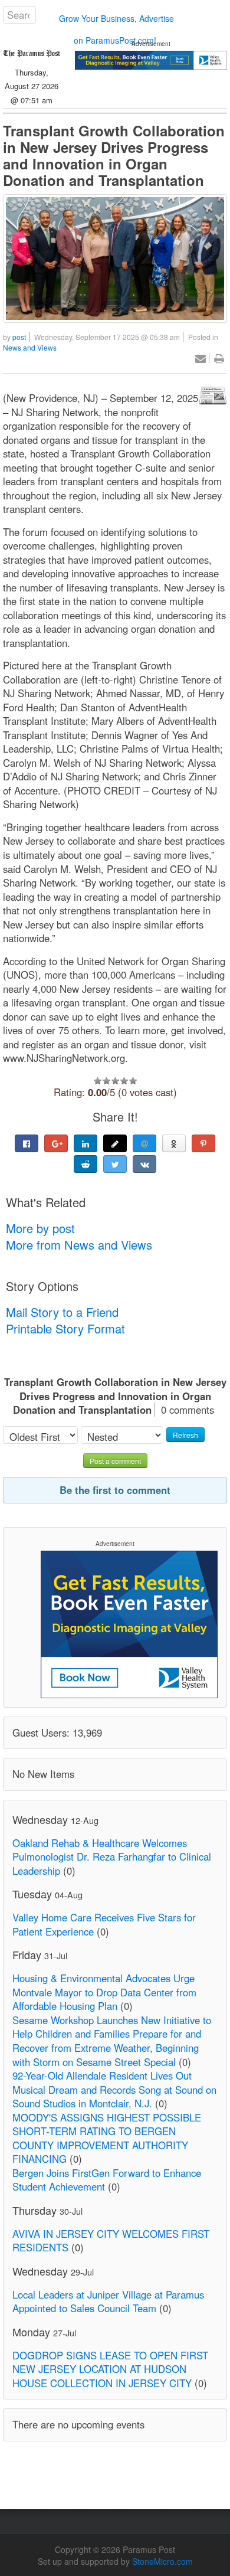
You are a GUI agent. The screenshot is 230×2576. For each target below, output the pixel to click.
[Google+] (56, 1143)
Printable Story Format (65, 1328)
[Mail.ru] (144, 1143)
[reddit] (86, 1164)
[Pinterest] (203, 1143)
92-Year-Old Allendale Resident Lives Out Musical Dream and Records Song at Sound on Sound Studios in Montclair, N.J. (114, 2089)
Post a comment (115, 1461)
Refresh (185, 1435)
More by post (40, 1228)
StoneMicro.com (162, 2561)
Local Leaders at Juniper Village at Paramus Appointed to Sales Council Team (108, 2302)
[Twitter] (115, 1164)
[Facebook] (27, 1143)
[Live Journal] (115, 1143)
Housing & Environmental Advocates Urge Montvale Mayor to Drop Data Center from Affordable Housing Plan (104, 1992)
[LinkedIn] (86, 1143)
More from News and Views (79, 1245)
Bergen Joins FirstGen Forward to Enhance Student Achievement (107, 2180)
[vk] (144, 1164)
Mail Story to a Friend (62, 1312)
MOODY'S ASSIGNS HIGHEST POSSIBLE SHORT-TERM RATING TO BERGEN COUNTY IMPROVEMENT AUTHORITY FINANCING (107, 2138)
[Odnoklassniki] (174, 1143)
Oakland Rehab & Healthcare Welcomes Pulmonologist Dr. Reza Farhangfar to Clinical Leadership (112, 1857)
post (19, 337)
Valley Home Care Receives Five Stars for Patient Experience (104, 1924)
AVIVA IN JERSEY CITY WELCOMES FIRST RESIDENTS (111, 2241)
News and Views (30, 347)
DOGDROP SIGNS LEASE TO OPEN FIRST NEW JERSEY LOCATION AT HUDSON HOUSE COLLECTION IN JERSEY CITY (110, 2369)
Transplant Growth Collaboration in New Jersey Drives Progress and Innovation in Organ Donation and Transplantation (114, 155)
